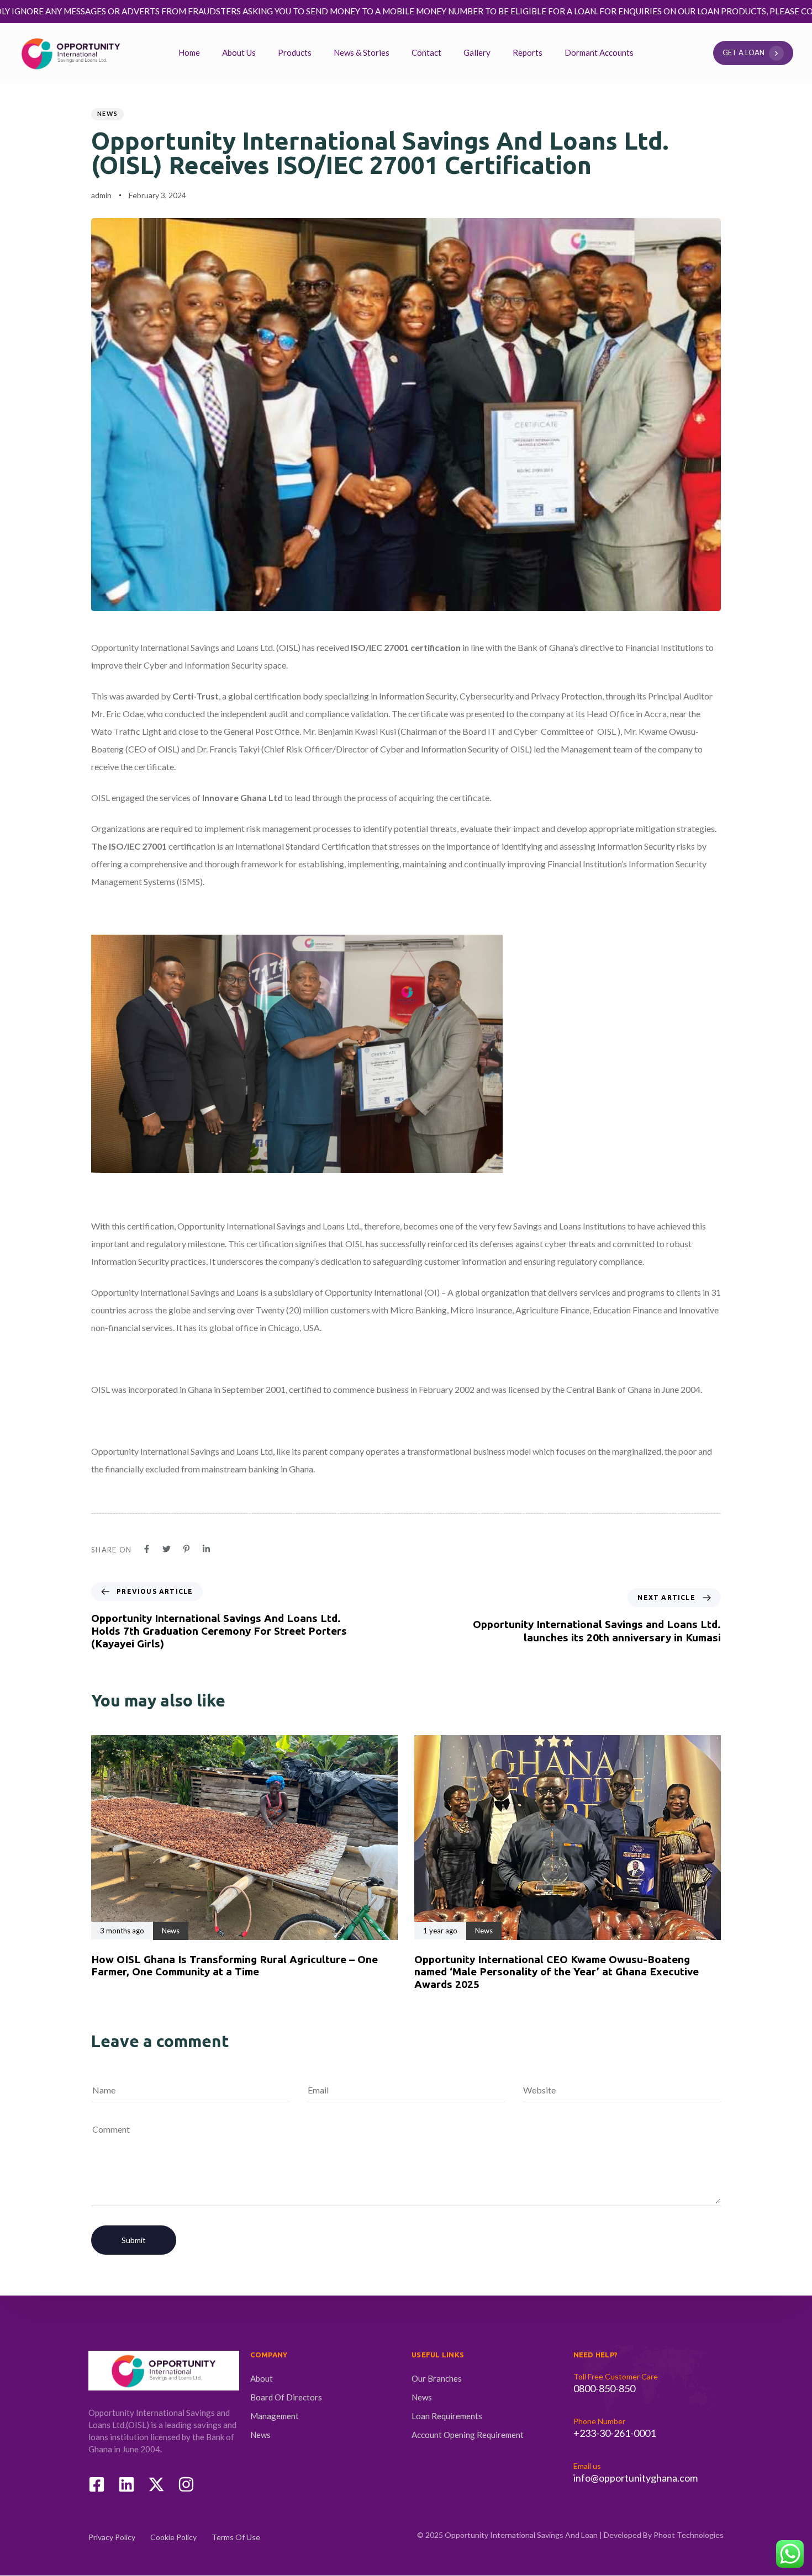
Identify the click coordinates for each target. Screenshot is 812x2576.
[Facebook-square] (97, 2484)
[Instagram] (186, 2484)
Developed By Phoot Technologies (664, 2535)
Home (189, 52)
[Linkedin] (126, 2484)
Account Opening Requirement (468, 2435)
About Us (239, 52)
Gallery (477, 52)
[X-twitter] (156, 2484)
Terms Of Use (236, 2537)
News (107, 113)
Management (275, 2416)
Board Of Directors (286, 2397)
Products (295, 52)
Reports (528, 52)
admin (101, 195)
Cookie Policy (173, 2537)
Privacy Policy (112, 2537)
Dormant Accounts (599, 52)
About (262, 2378)
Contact (426, 52)
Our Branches (437, 2378)
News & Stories (362, 52)
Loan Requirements (447, 2416)
